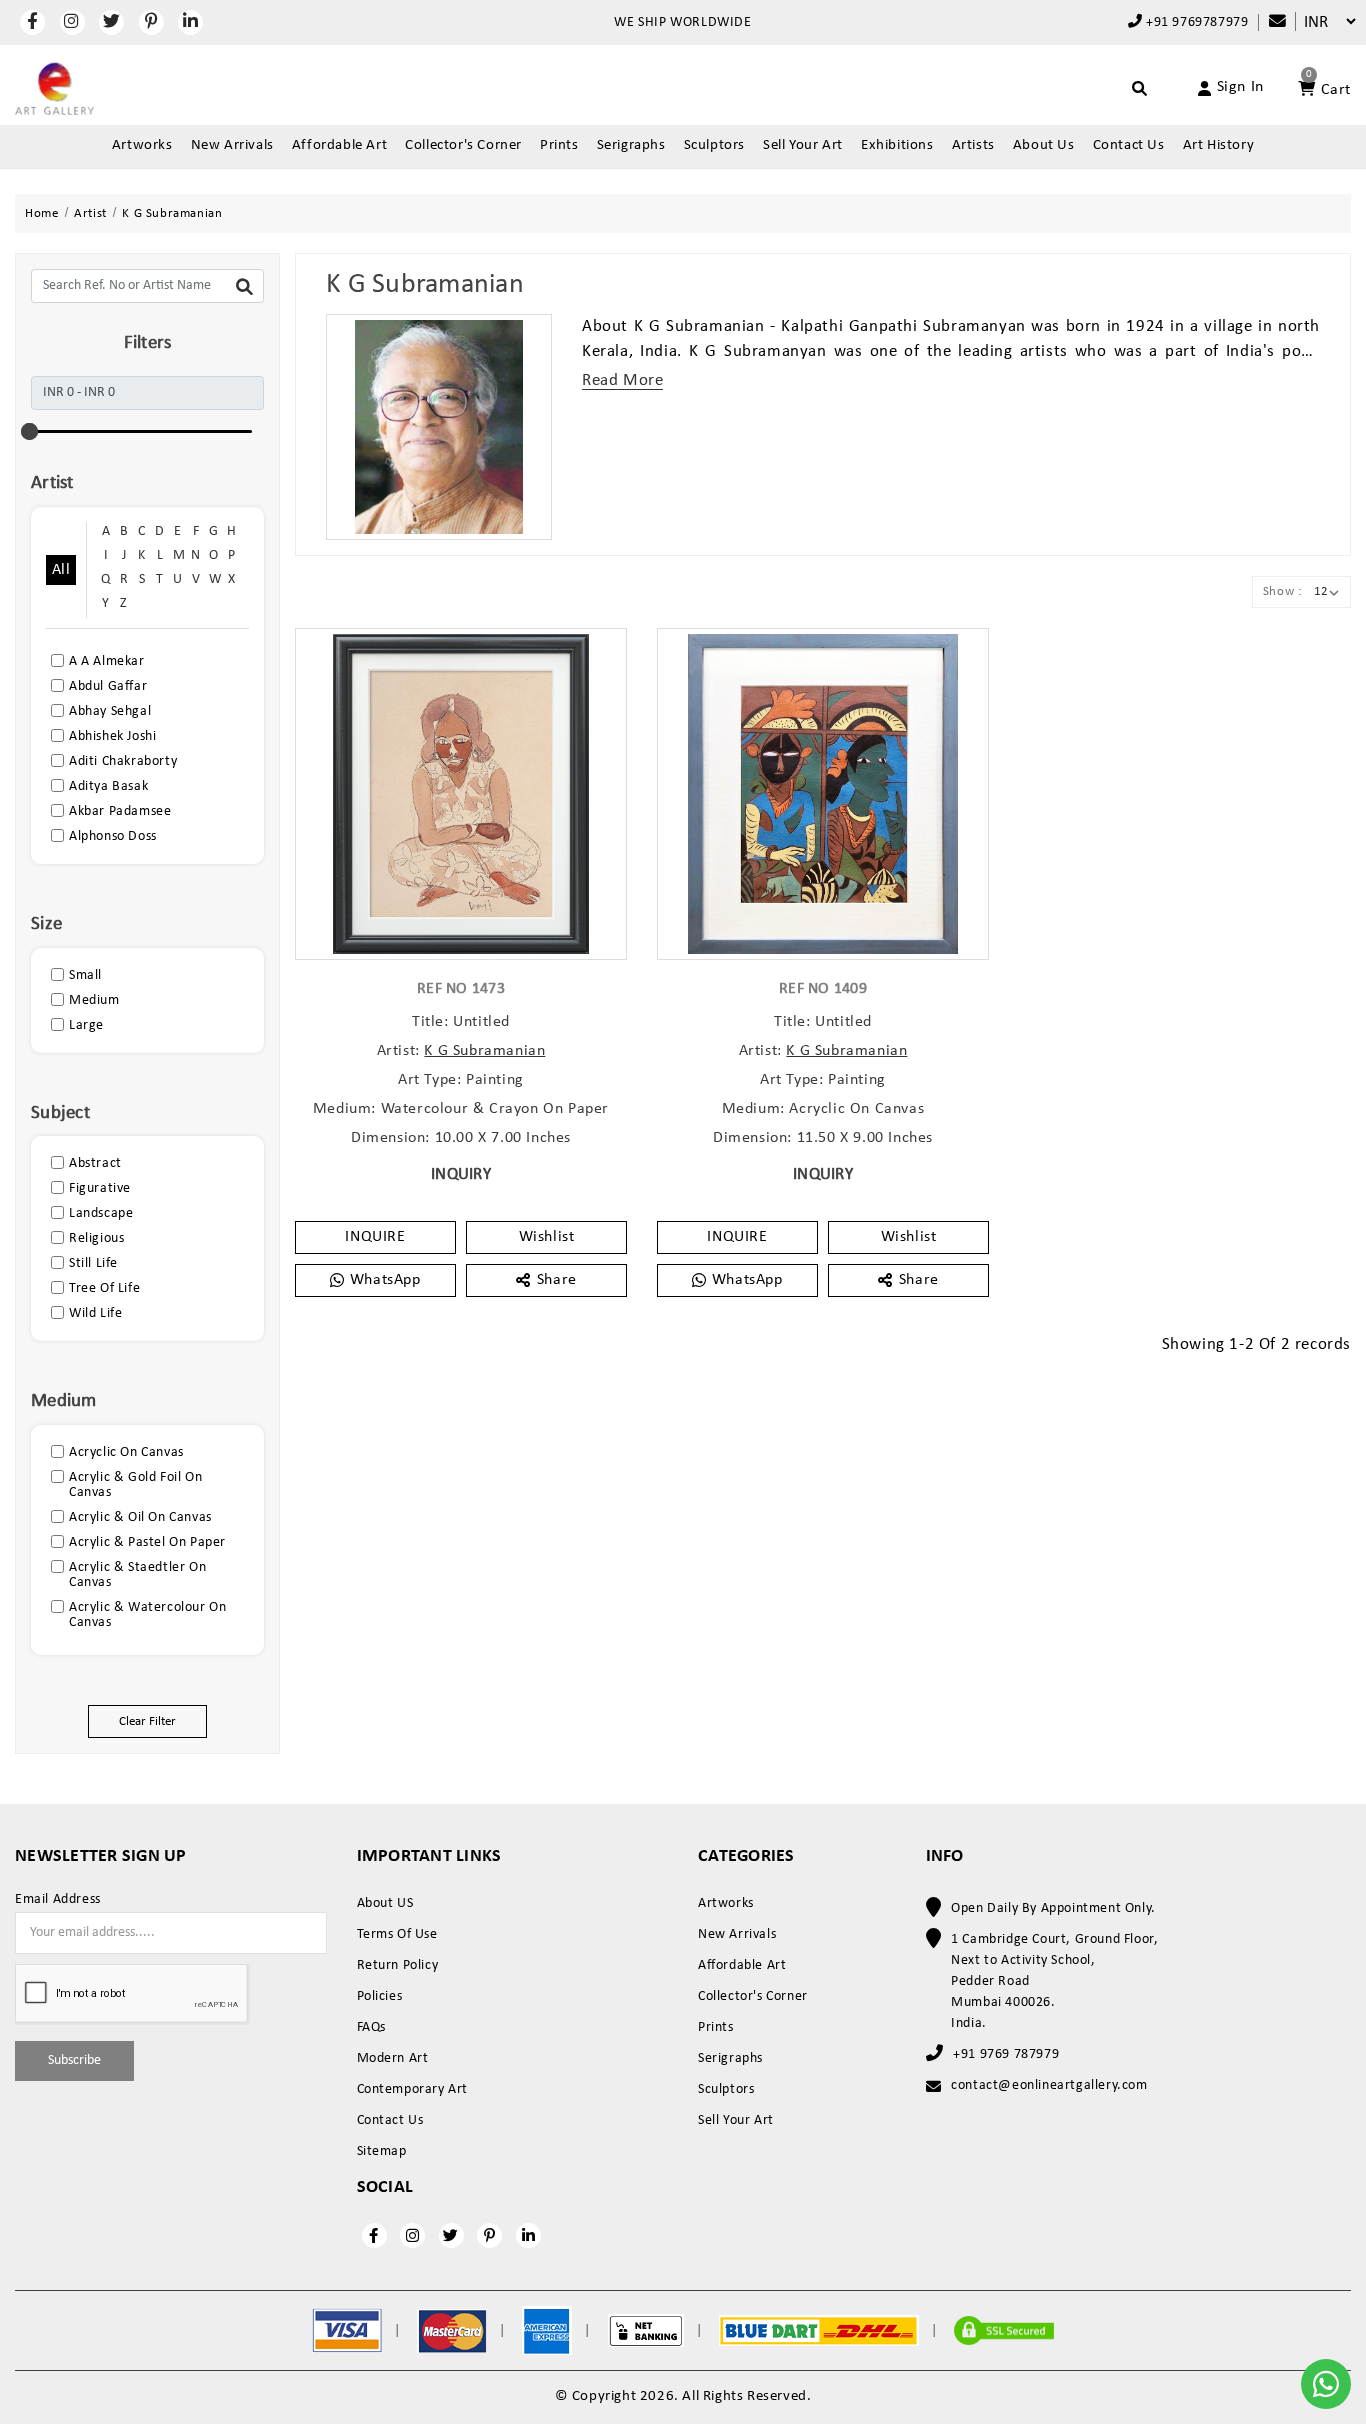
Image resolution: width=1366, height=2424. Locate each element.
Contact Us (1129, 145)
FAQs (371, 2027)
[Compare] (1267, 22)
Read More (622, 380)
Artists (973, 145)
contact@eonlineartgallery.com (1049, 2085)
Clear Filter (147, 1721)
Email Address (58, 1900)
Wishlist (547, 1237)
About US (385, 1903)
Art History (1219, 145)
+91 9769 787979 (1006, 2054)
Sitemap (382, 2151)
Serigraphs (631, 145)
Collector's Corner (463, 145)
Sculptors (714, 145)
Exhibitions (897, 145)
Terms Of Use (397, 1934)
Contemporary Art (413, 2089)
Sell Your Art (803, 145)
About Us (1044, 145)
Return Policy (398, 1965)
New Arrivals (232, 145)
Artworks (142, 145)
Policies (380, 1996)
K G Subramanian (484, 1051)
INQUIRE (375, 1237)
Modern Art (393, 2058)
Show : (1282, 591)
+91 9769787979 (1195, 22)
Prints (559, 145)
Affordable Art (339, 145)
